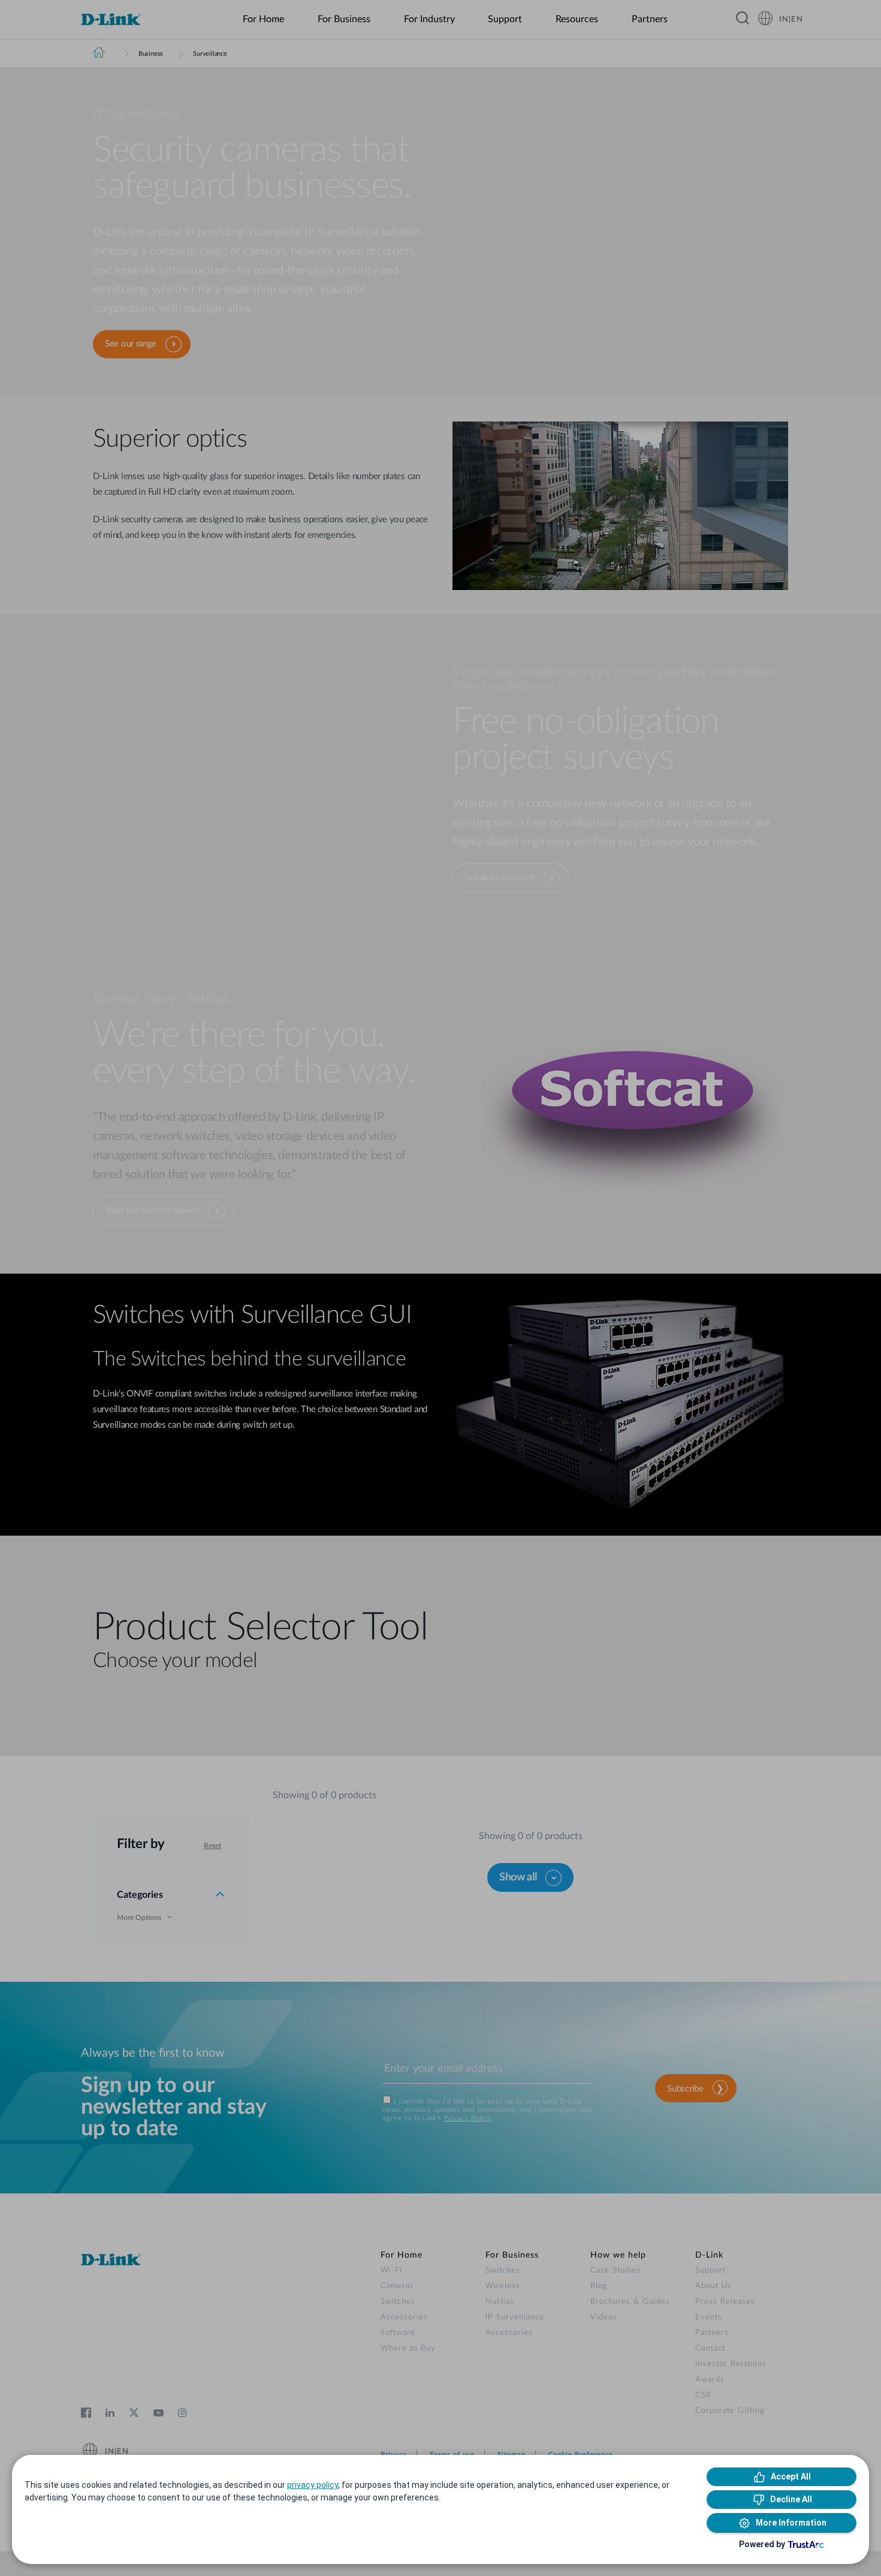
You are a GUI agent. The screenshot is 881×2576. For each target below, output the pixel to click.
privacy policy (313, 2485)
